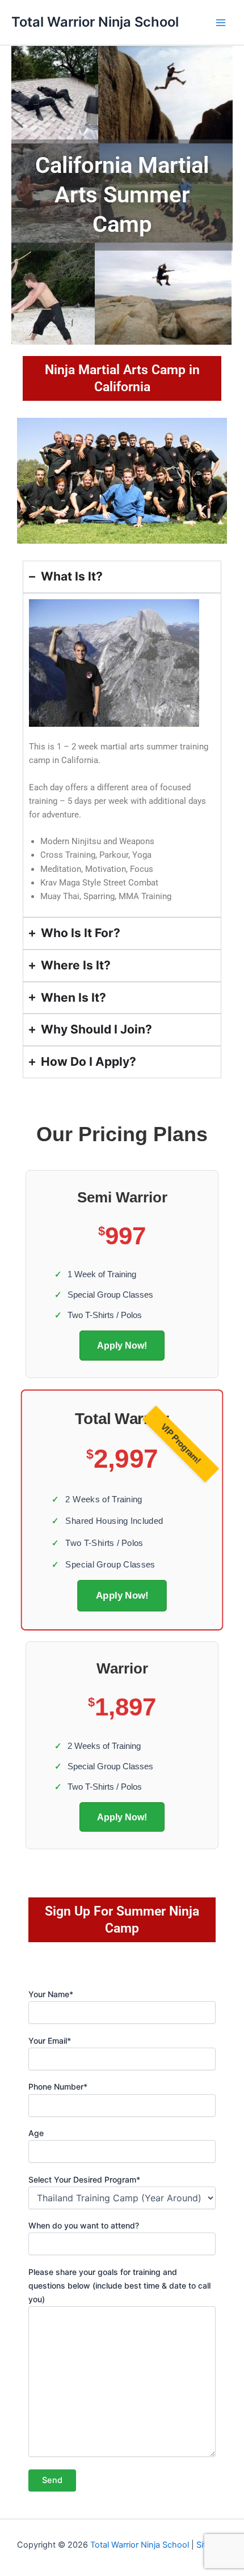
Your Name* (51, 1994)
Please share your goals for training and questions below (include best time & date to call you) (119, 2285)
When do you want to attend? (84, 2225)
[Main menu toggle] (221, 23)
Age (36, 2133)
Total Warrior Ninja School (95, 22)
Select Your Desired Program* (84, 2179)
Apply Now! (122, 1345)
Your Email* (50, 2041)
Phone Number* (58, 2086)
